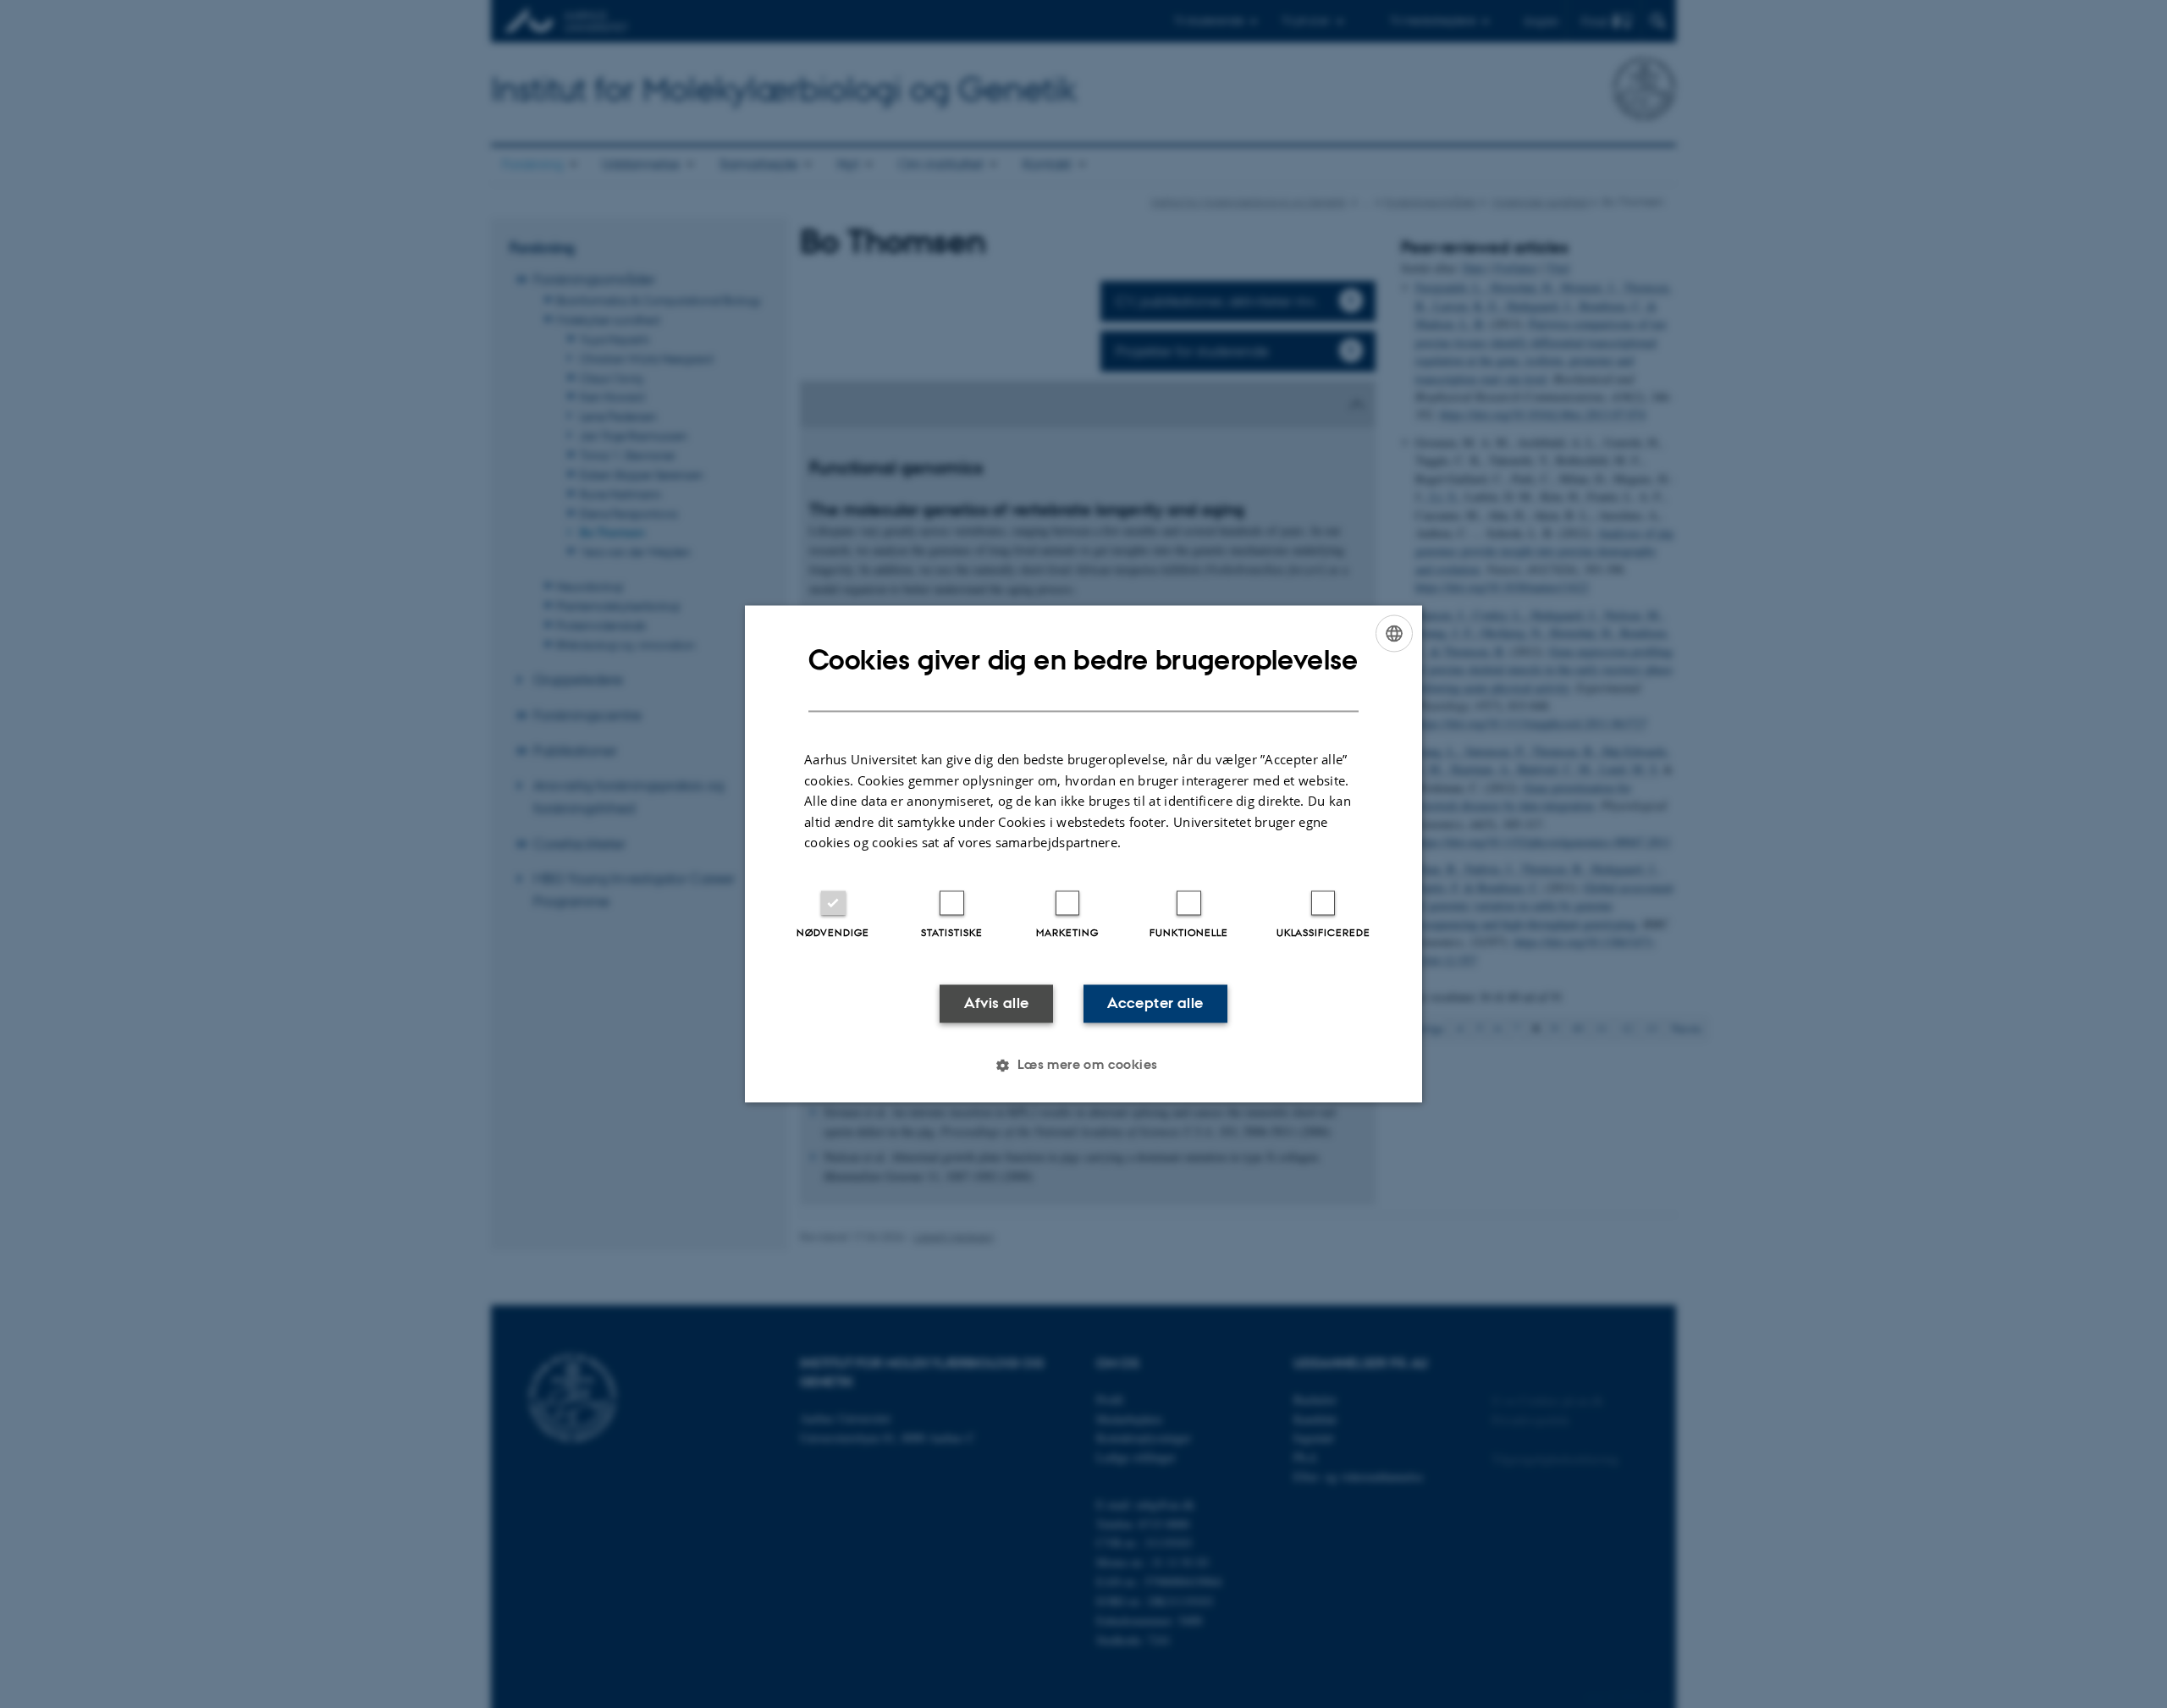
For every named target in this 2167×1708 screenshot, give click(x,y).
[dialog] (1083, 854)
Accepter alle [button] (1155, 1003)
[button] (1083, 1066)
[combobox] (1394, 633)
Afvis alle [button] (997, 1003)
